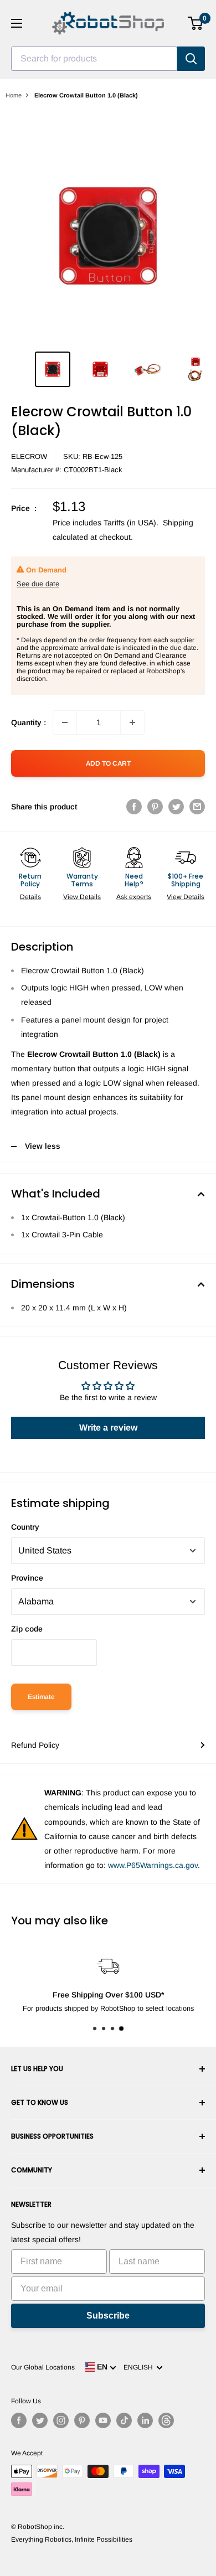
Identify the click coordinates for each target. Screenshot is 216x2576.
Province (27, 1578)
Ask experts (134, 897)
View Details (82, 897)
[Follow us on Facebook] (19, 2420)
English (140, 2367)
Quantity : (29, 722)
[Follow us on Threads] (166, 2420)
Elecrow (29, 456)
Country (25, 1527)
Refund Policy (35, 1745)
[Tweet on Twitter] (176, 807)
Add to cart (108, 763)
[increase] (132, 722)
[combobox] (94, 59)
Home (14, 95)
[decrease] (65, 722)
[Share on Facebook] (134, 807)
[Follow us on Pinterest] (82, 2420)
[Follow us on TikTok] (124, 2420)
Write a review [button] (108, 1428)
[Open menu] (17, 23)
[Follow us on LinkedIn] (145, 2420)
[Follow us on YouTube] (103, 2420)
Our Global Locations (43, 2367)
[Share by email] (197, 807)
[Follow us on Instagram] (61, 2420)
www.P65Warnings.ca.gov (153, 1865)
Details (30, 897)
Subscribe (108, 2316)
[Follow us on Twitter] (40, 2420)
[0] (196, 23)
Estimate (41, 1697)
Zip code (27, 1629)
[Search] (191, 59)
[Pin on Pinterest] (155, 807)
